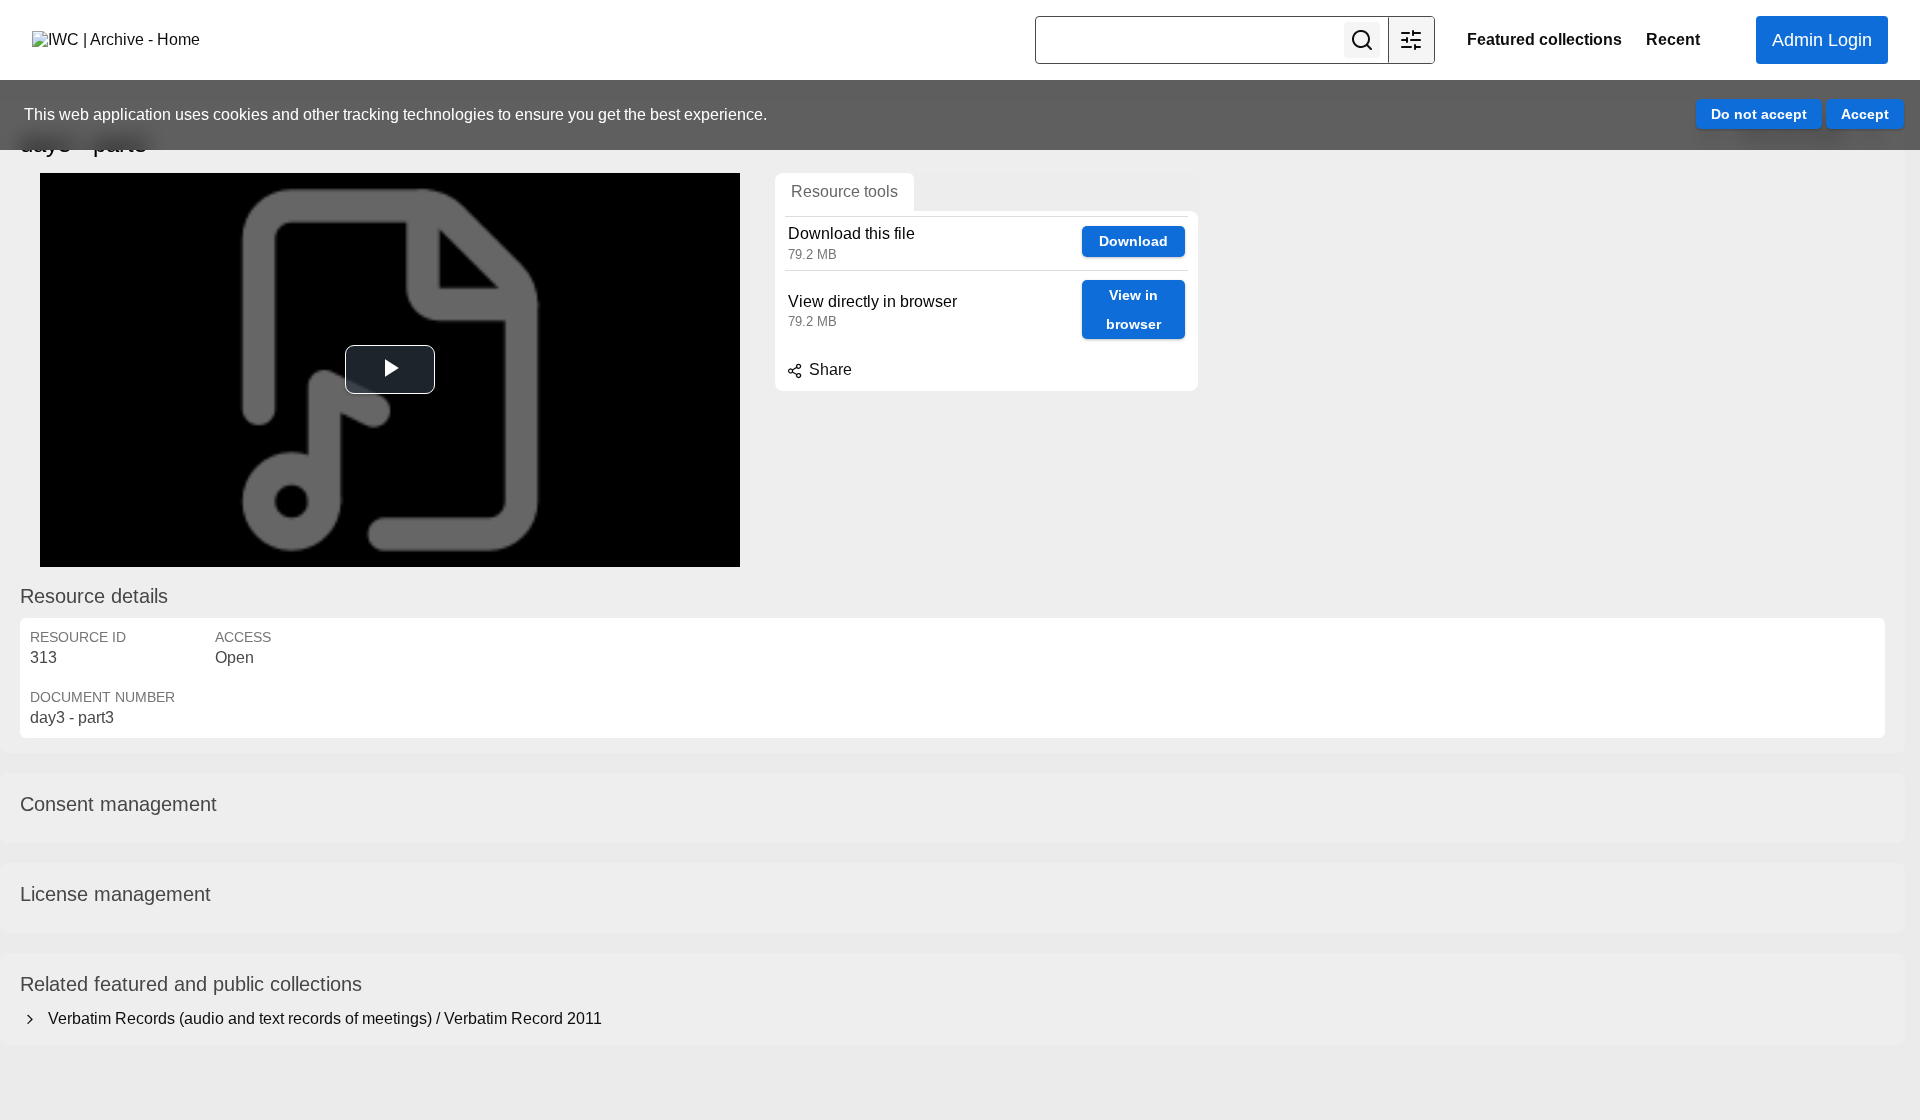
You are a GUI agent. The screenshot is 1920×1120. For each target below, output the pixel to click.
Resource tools (844, 191)
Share (828, 369)
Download (1133, 241)
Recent (1673, 39)
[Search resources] (1362, 40)
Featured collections (1544, 39)
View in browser (1133, 309)
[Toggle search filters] (1411, 40)
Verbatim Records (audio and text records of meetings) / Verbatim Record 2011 (321, 1018)
